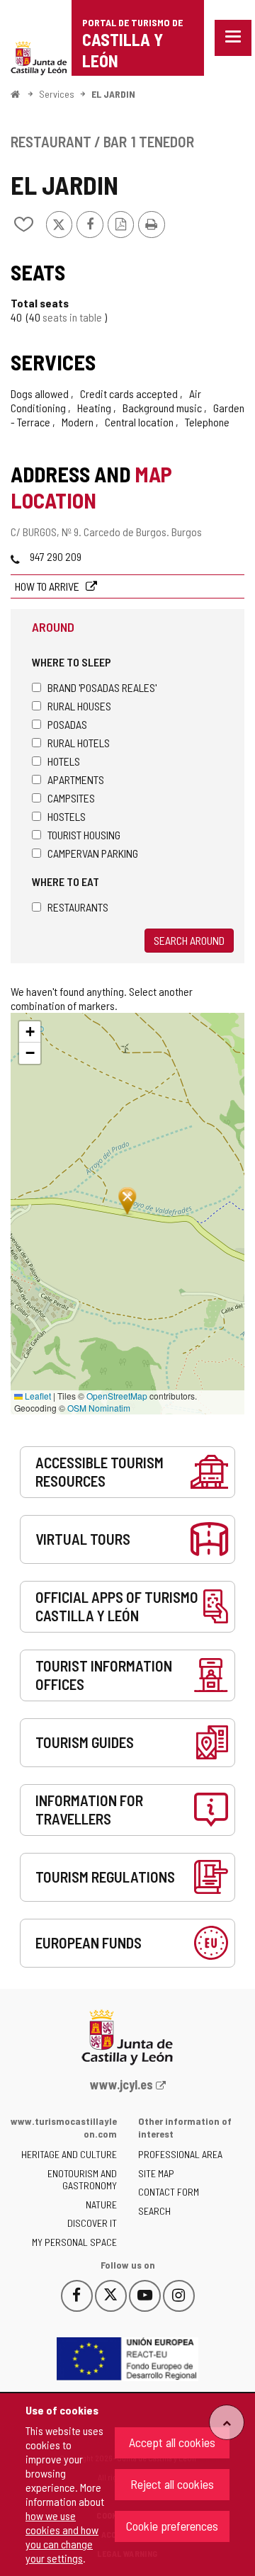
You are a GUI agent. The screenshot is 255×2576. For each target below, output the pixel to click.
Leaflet (37, 1396)
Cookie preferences (172, 2526)
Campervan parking (93, 853)
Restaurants (78, 907)
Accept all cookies (172, 2442)
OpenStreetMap (117, 1396)
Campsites (71, 798)
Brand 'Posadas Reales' (102, 687)
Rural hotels (79, 743)
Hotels (64, 761)
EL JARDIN (113, 94)
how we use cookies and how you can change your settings (62, 2537)
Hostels (67, 816)
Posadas (67, 724)
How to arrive (48, 586)
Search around (189, 940)
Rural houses (79, 706)
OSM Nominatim (99, 1408)
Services (57, 94)
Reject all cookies (172, 2484)
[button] (30, 1032)
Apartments (76, 779)
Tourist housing (84, 835)
